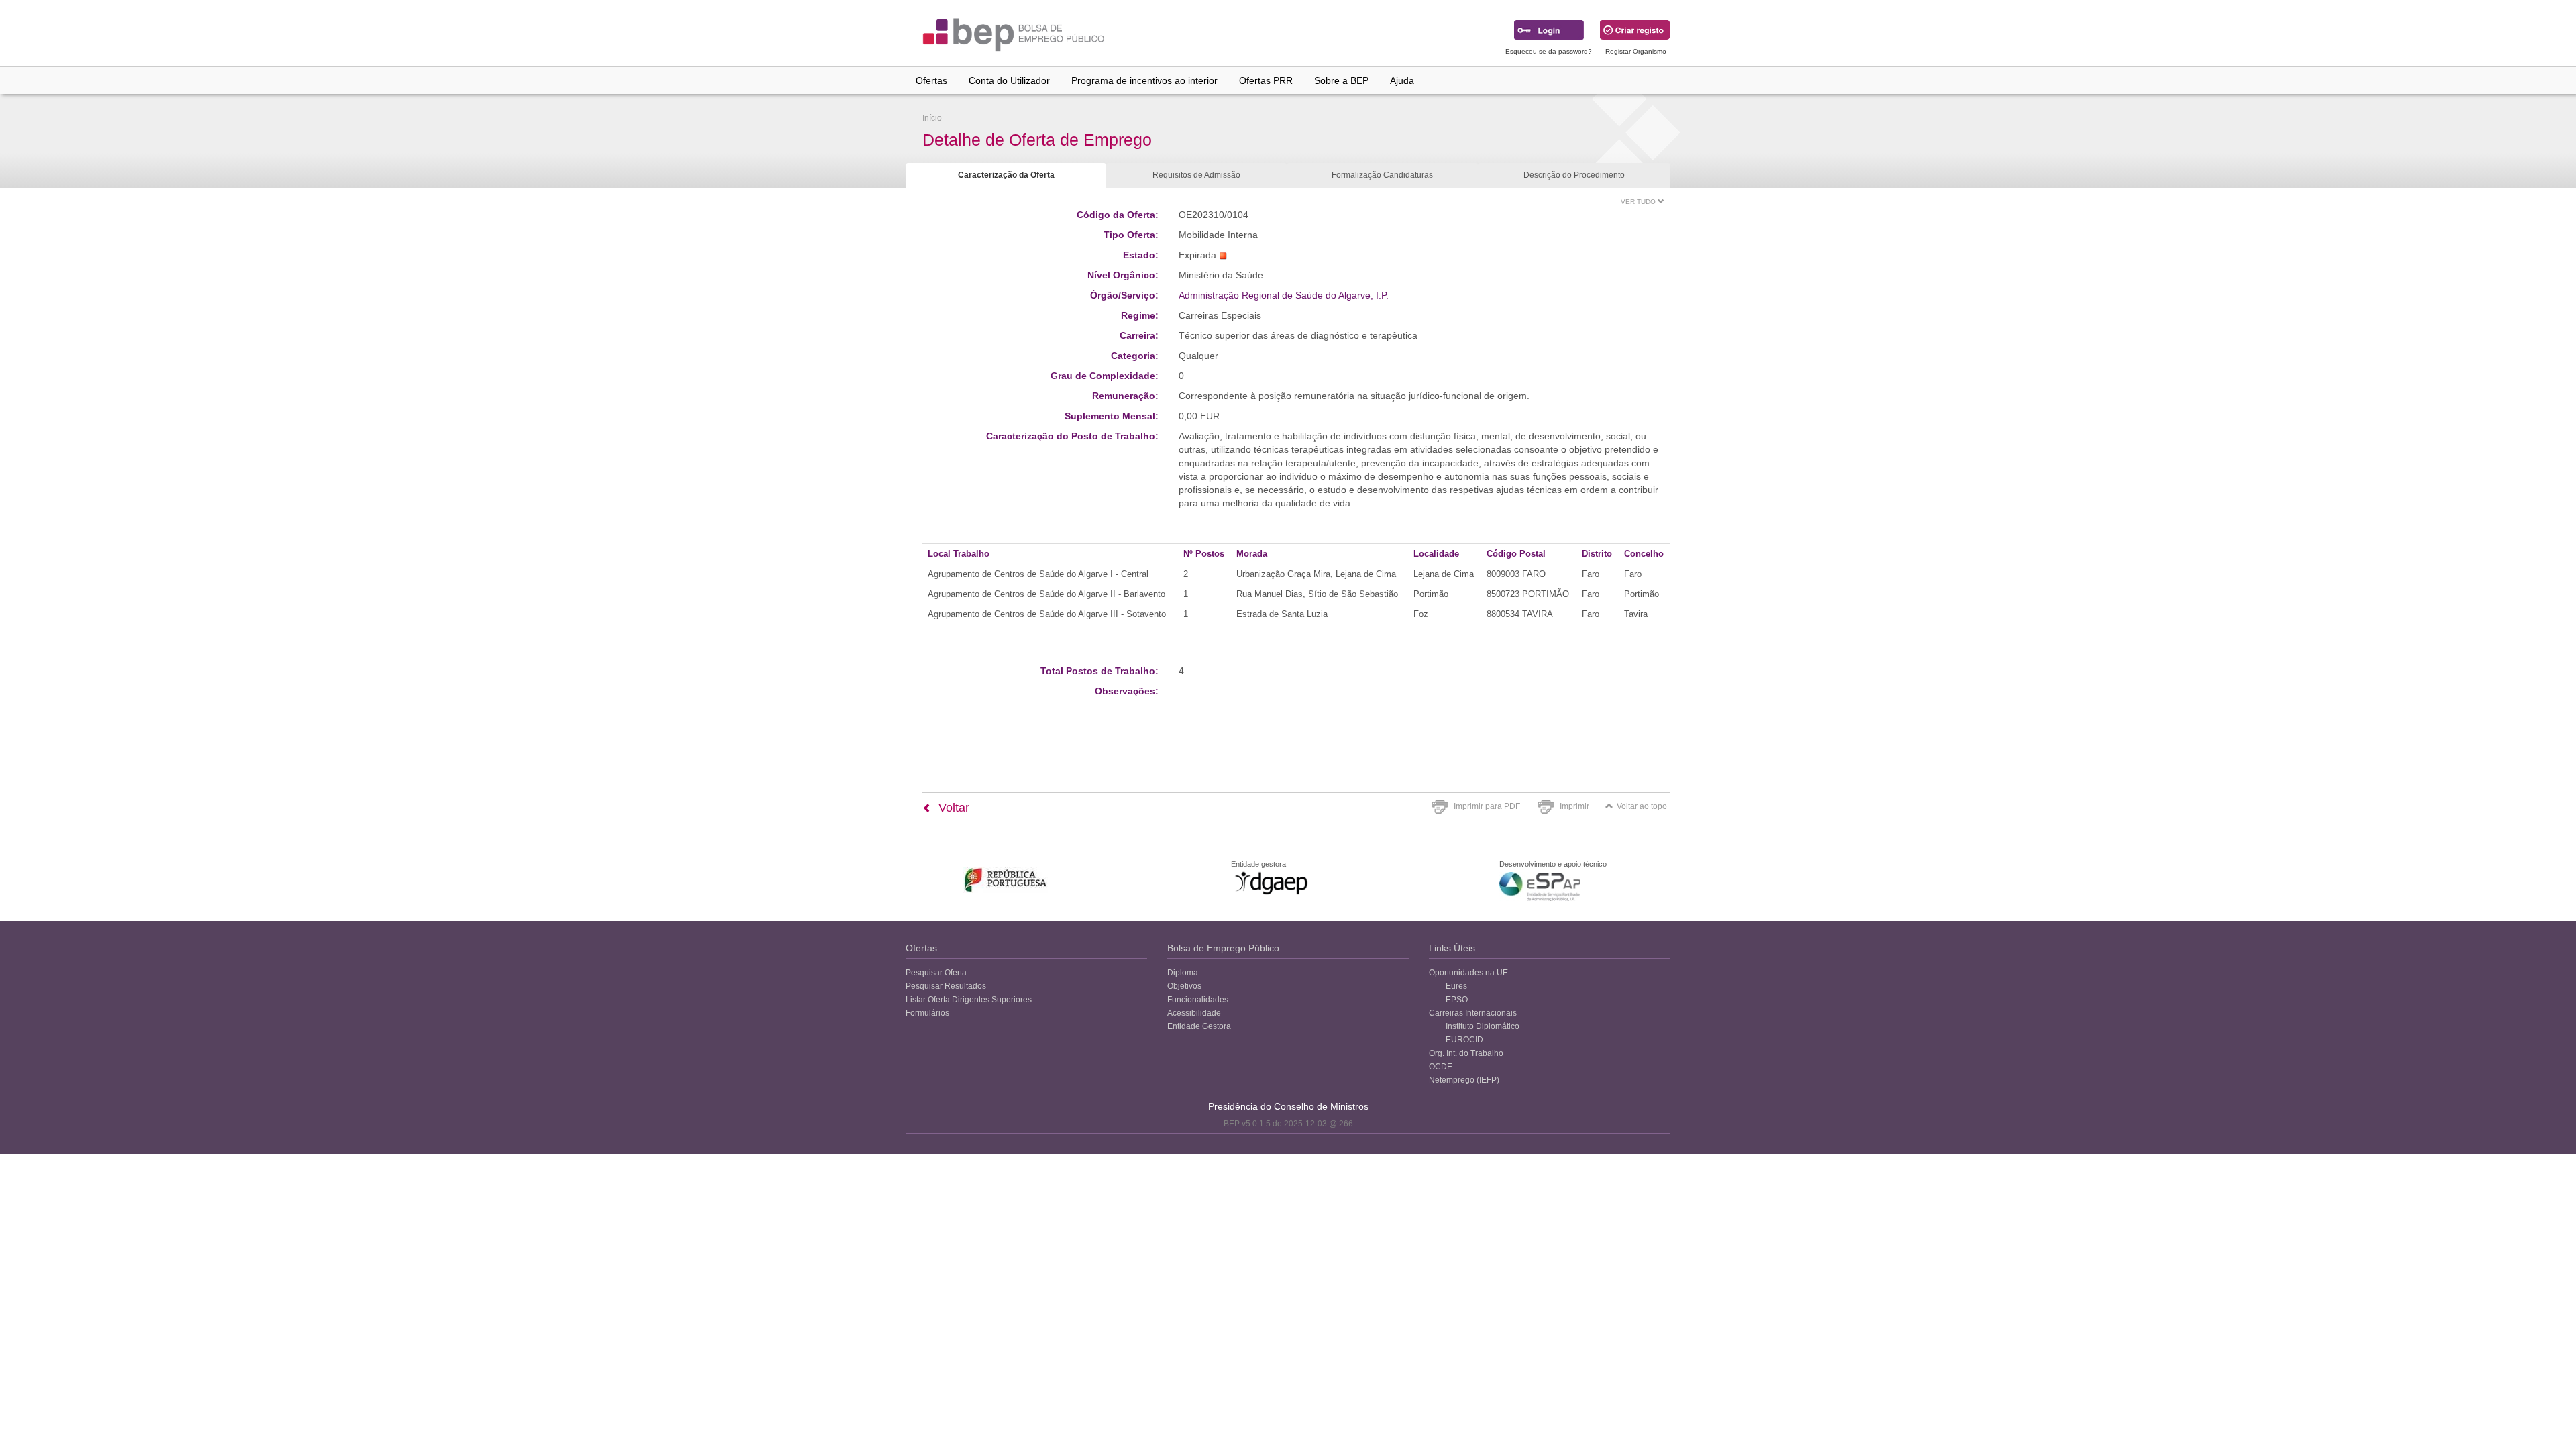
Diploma (1183, 973)
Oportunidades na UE (1468, 973)
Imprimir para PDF (1487, 806)
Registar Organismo (1636, 51)
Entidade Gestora (1199, 1026)
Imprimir (1574, 806)
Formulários (927, 1013)
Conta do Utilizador (1009, 80)
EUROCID (1464, 1040)
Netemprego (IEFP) (1464, 1080)
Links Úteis (1452, 948)
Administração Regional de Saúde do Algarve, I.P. (1284, 295)
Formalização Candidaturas (1382, 175)
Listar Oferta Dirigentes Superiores (969, 1000)
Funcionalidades (1198, 1000)
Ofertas (931, 80)
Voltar (952, 808)
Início (932, 118)
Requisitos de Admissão (1196, 175)
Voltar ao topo (1642, 806)
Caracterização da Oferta (1006, 175)
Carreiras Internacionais (1473, 1013)
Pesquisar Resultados (946, 986)
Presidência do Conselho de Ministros (1288, 1106)
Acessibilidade (1194, 1013)
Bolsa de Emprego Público (1223, 948)
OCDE (1441, 1067)
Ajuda (1402, 80)
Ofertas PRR (1266, 80)
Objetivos (1184, 986)
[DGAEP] (1271, 883)
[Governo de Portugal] (1006, 880)
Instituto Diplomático (1483, 1026)
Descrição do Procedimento (1574, 175)
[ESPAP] (1540, 887)
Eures (1456, 986)
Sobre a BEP (1341, 80)
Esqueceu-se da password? (1549, 51)
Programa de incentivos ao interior (1144, 80)
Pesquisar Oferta (936, 973)
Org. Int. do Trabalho (1466, 1053)
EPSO (1457, 1000)
